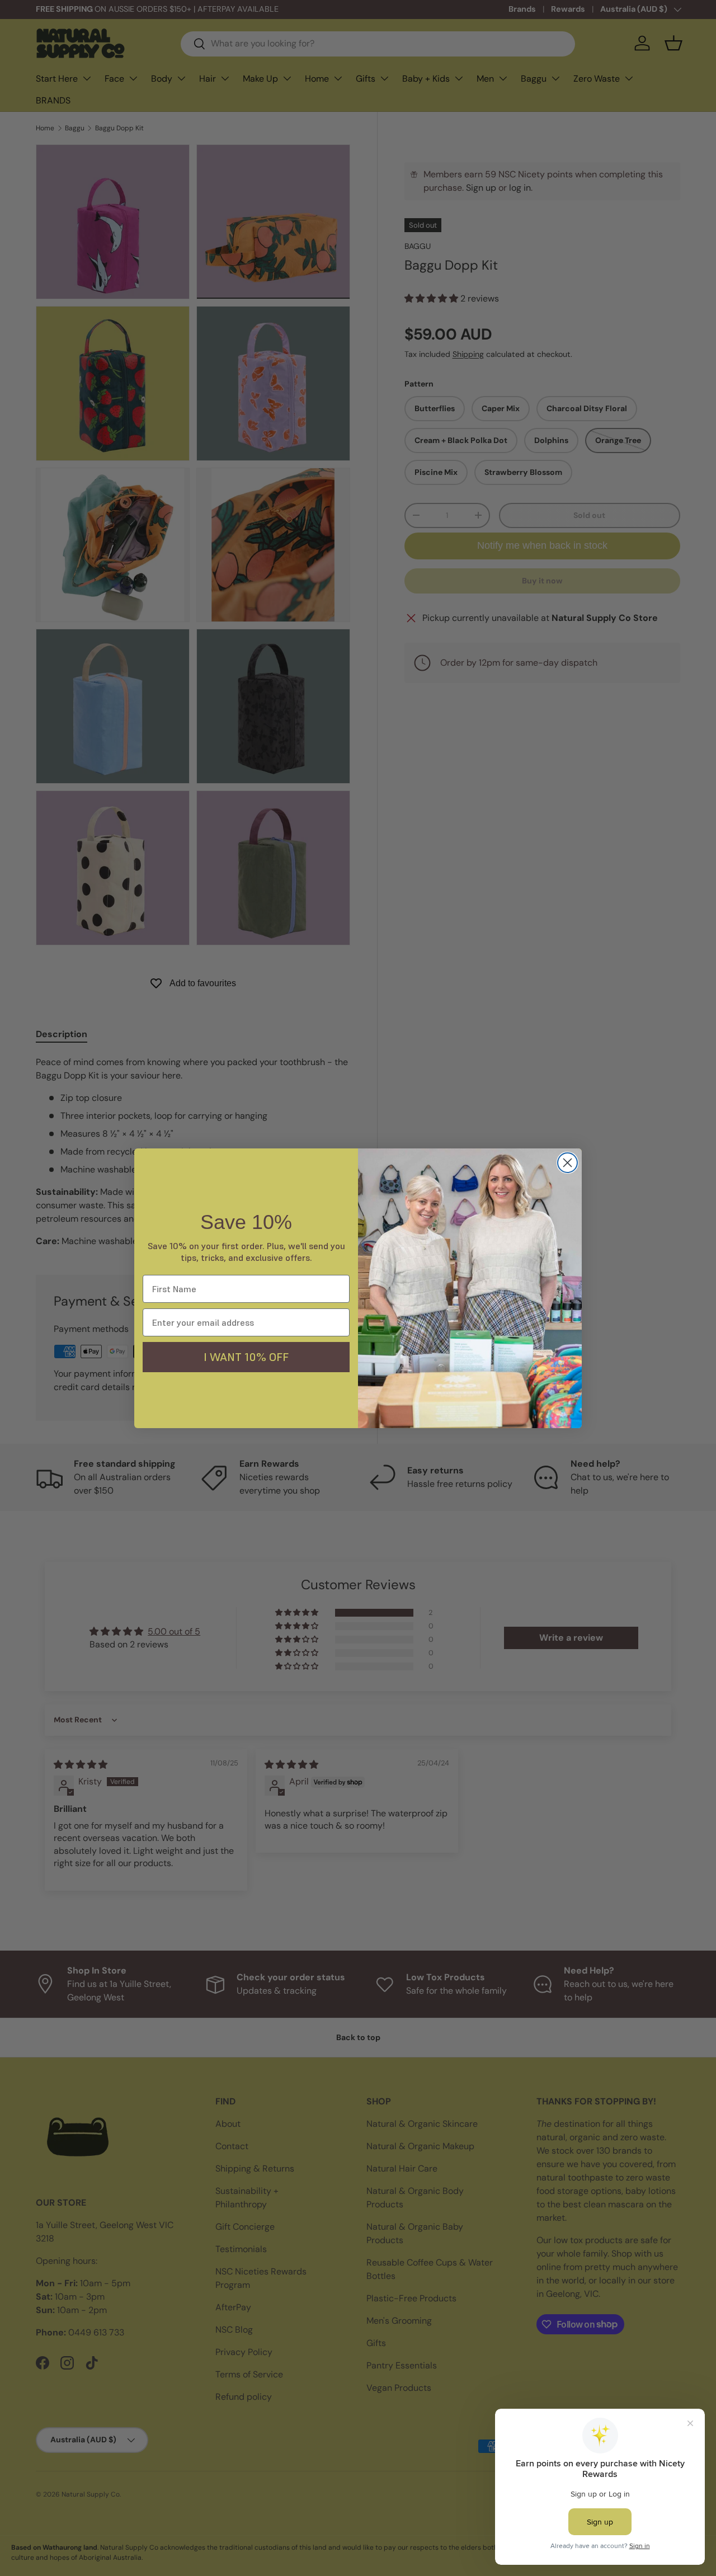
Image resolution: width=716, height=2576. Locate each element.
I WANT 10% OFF (246, 1357)
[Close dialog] (567, 1163)
